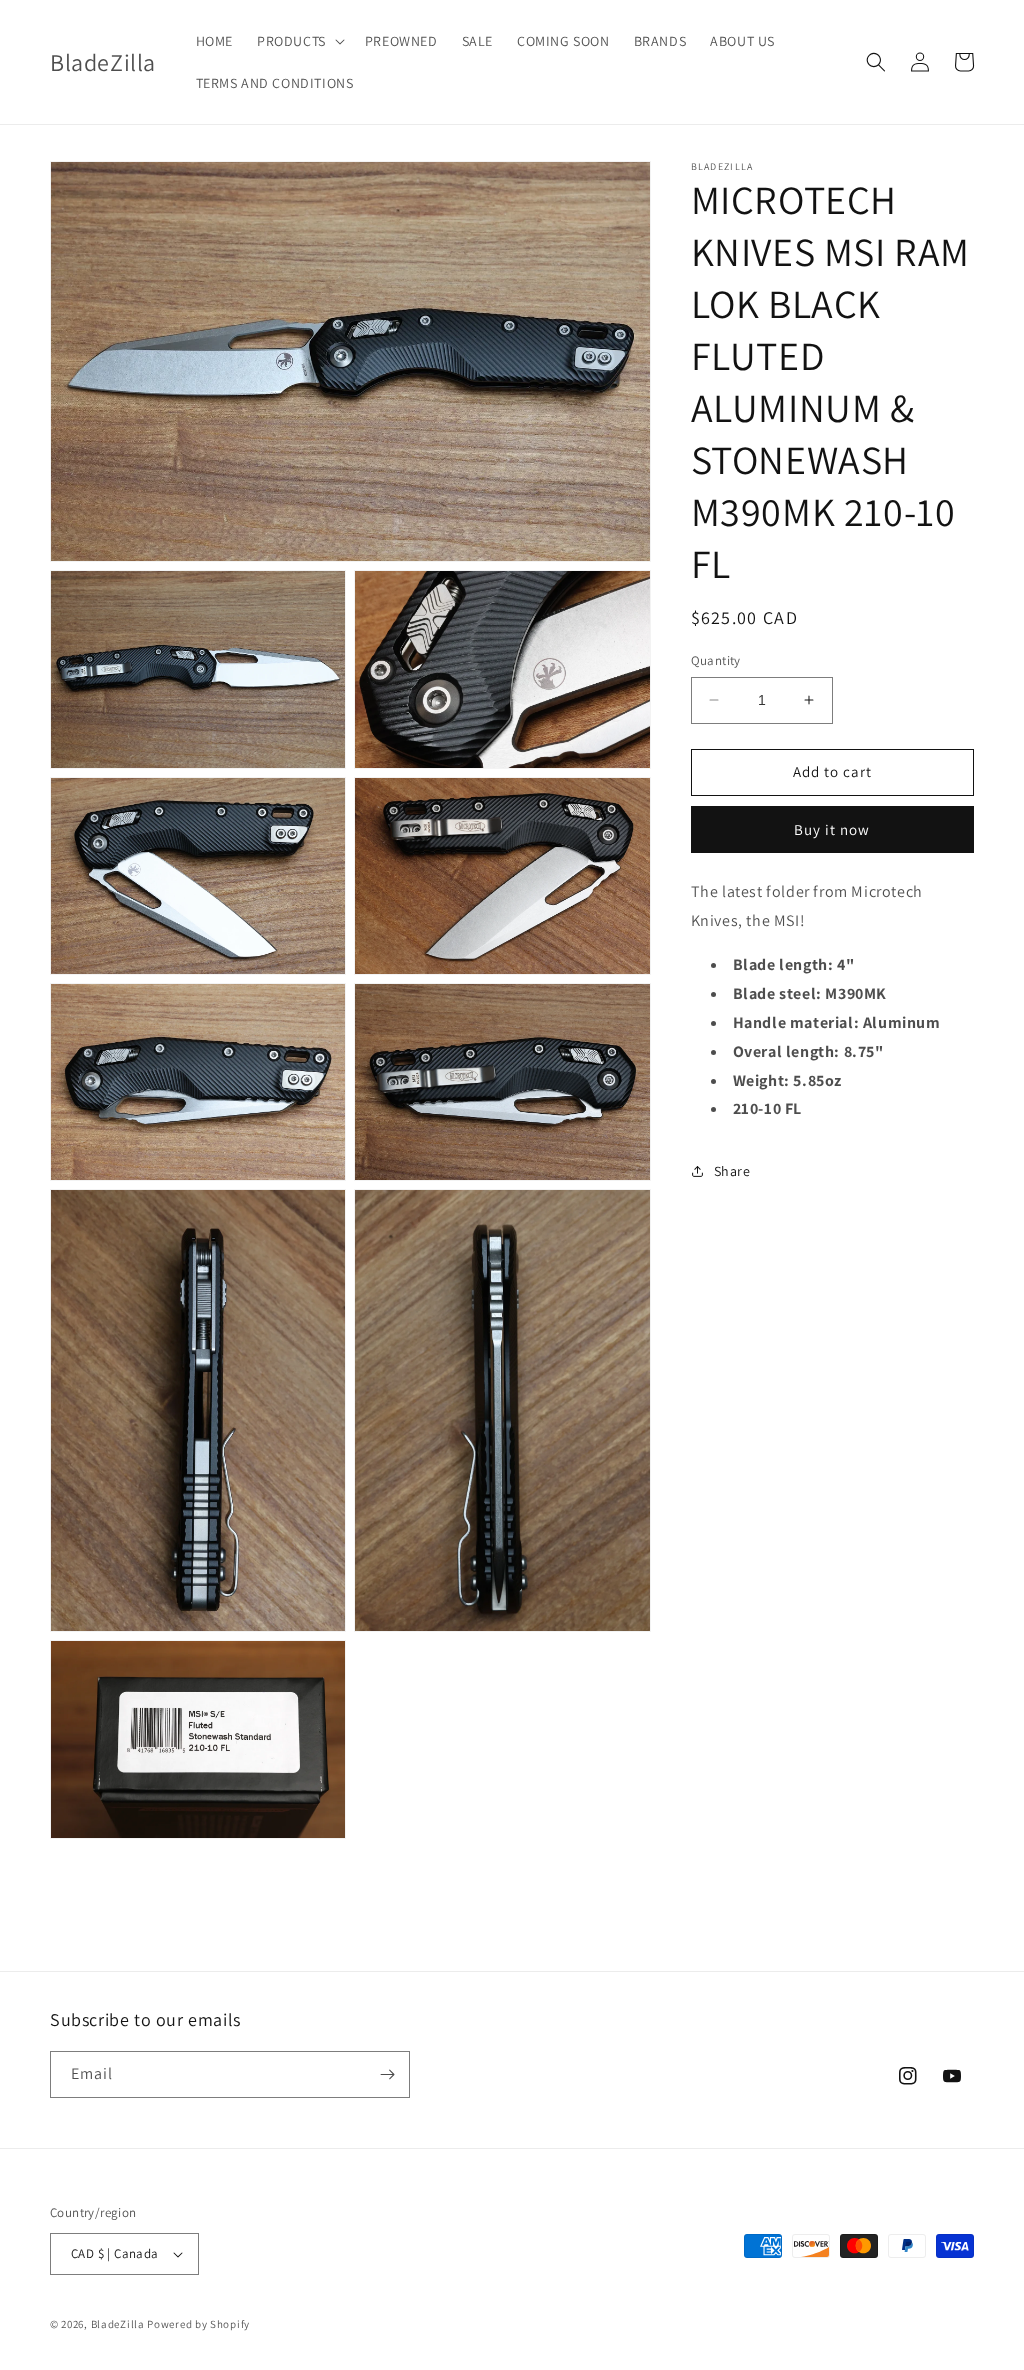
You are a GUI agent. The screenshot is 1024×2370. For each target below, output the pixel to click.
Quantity (716, 660)
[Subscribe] (387, 2074)
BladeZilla (118, 2324)
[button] (299, 41)
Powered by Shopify (198, 2324)
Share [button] (732, 1171)
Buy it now (832, 829)
